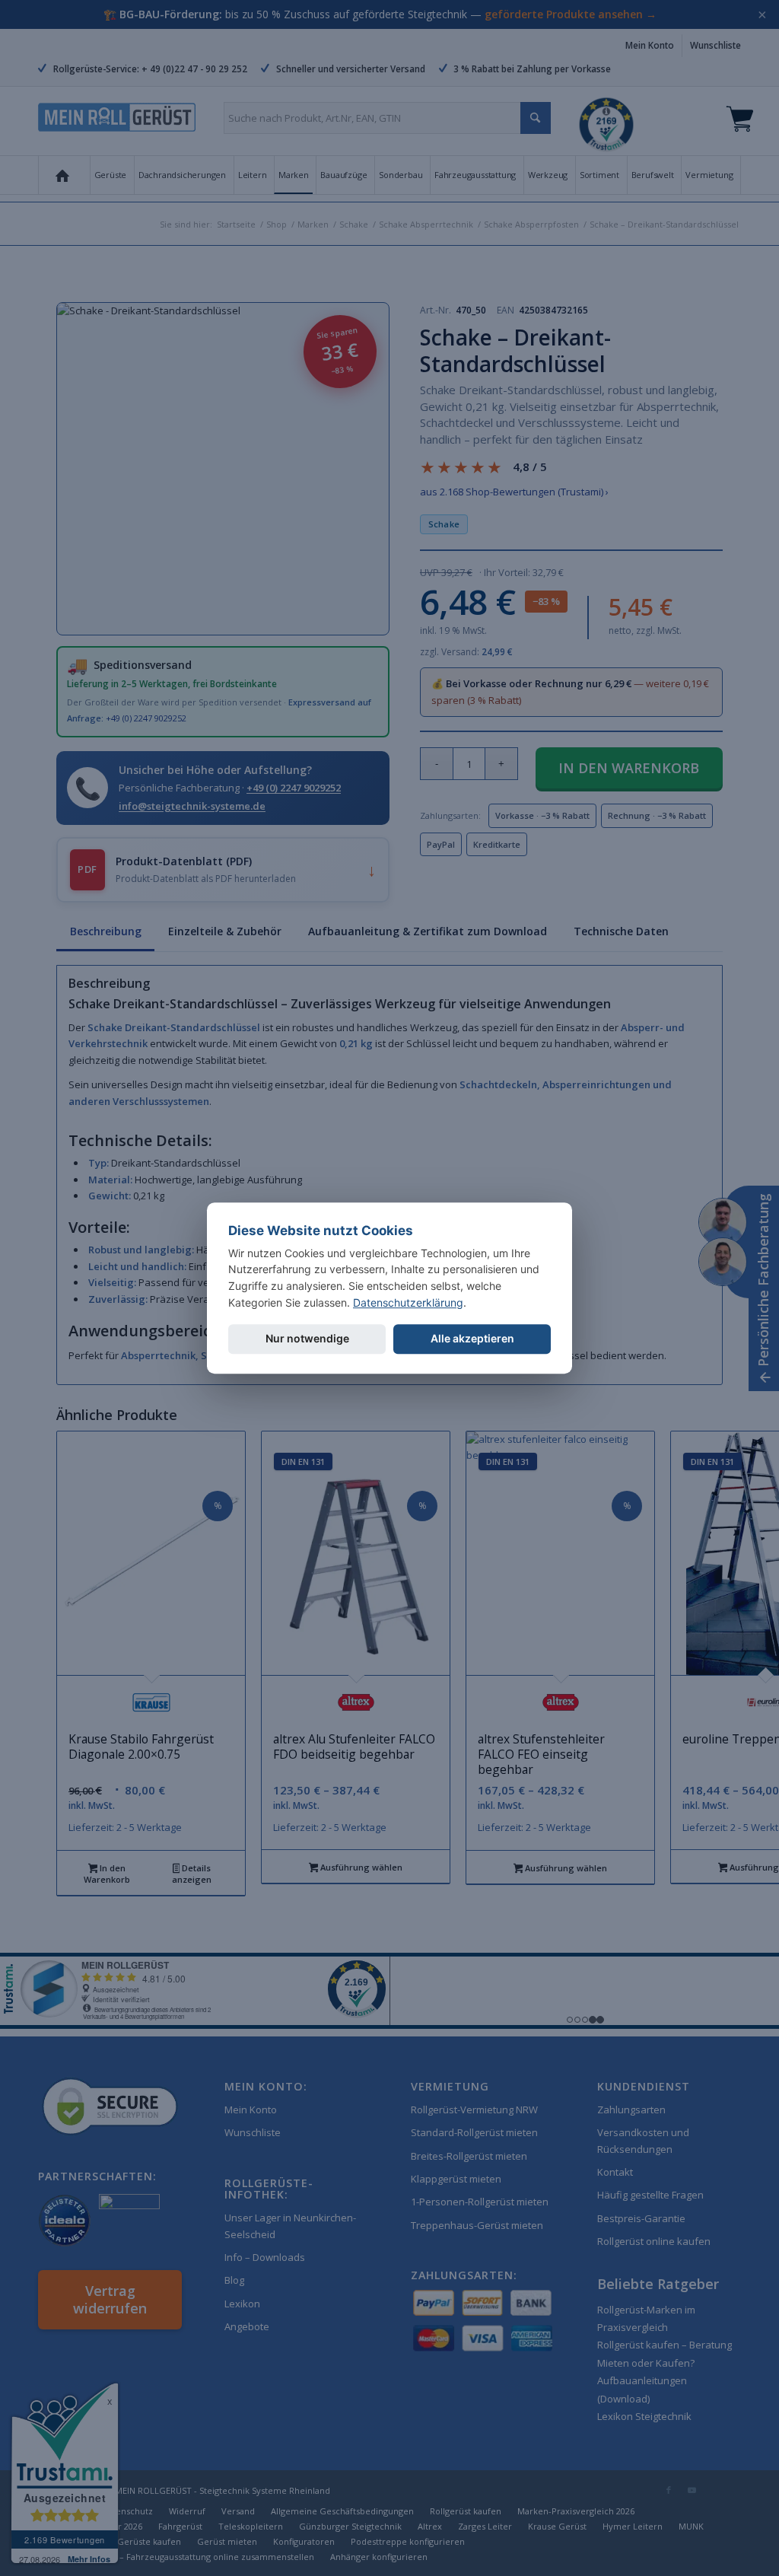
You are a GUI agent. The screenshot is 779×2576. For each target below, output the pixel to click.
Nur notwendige (307, 1339)
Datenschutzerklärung (408, 1302)
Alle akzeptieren (472, 1339)
